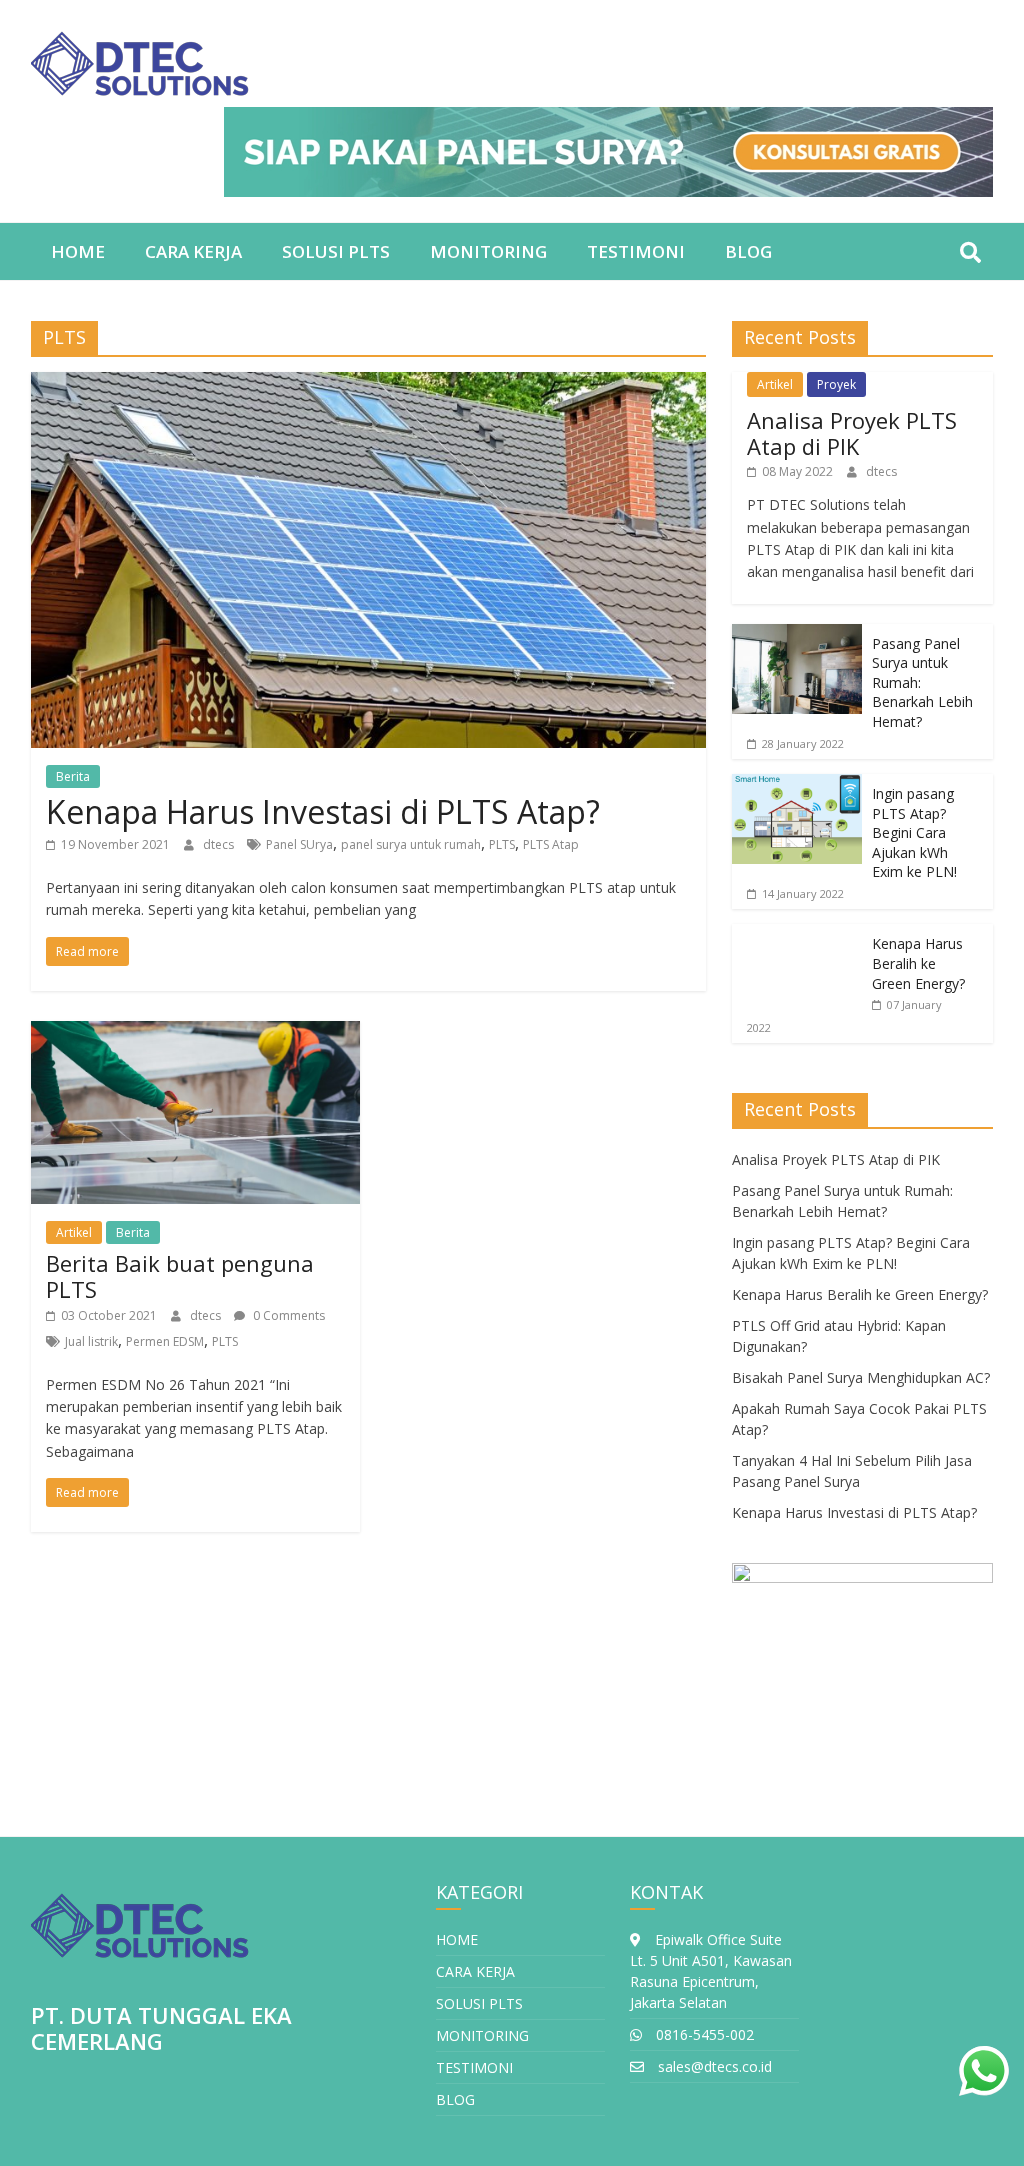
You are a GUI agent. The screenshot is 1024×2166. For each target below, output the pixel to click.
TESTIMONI (636, 251)
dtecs (220, 844)
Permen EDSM (165, 1341)
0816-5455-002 (703, 2034)
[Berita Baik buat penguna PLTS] (195, 1033)
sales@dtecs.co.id (713, 2066)
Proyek (836, 384)
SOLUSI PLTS (336, 251)
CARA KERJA (193, 251)
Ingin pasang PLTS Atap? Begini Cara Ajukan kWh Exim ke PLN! (914, 832)
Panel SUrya (299, 844)
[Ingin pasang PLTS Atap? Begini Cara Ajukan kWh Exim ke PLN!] (797, 784)
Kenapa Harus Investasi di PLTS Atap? (323, 811)
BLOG (748, 251)
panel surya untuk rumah (411, 844)
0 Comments (287, 1315)
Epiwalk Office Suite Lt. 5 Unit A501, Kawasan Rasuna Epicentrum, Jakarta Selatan (711, 1971)
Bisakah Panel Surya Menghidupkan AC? (861, 1377)
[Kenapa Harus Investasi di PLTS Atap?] (368, 384)
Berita (73, 776)
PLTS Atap (551, 844)
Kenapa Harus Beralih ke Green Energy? (918, 963)
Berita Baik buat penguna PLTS (180, 1276)
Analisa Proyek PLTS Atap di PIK (852, 433)
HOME (78, 251)
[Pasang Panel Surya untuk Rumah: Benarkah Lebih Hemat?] (797, 634)
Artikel (74, 1232)
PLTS (502, 844)
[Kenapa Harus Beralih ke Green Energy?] (797, 934)
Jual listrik (91, 1341)
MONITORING (488, 251)
